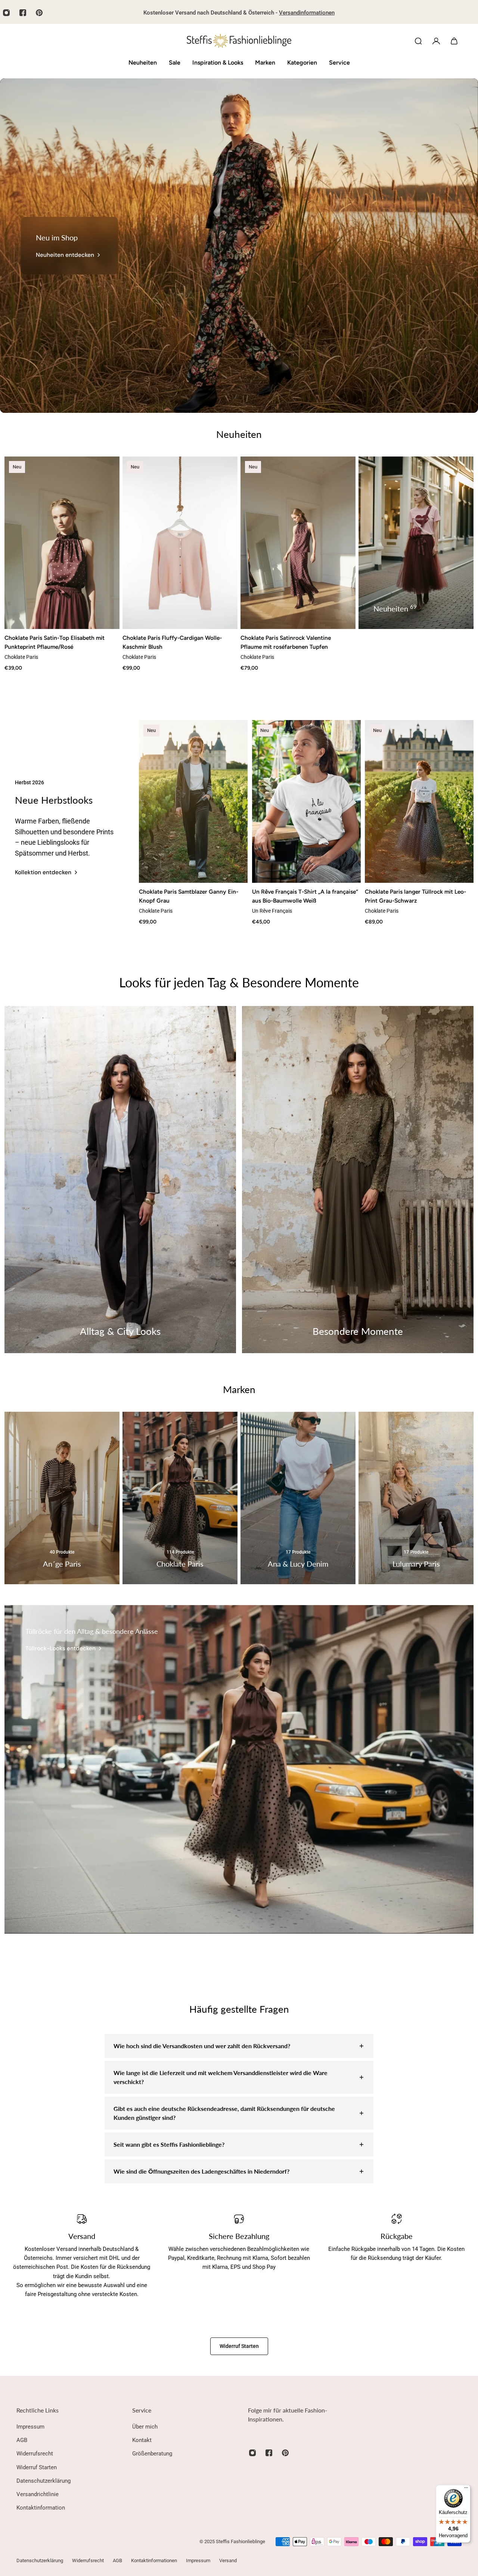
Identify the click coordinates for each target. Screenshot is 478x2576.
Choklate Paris (21, 657)
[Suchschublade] (418, 41)
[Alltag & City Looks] (120, 1180)
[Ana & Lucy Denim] (298, 1498)
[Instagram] (252, 2453)
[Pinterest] (39, 13)
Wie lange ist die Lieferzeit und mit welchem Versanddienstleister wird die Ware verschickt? (221, 2077)
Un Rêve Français (272, 911)
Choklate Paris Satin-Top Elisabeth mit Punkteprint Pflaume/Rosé (55, 642)
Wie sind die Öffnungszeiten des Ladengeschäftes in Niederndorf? (201, 2171)
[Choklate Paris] (180, 1498)
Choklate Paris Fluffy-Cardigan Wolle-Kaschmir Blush (172, 642)
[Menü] (466, 2489)
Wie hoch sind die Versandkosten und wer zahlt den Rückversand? (202, 2046)
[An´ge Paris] (62, 1498)
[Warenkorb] (454, 41)
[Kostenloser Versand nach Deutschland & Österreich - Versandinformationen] (239, 13)
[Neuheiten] (416, 543)
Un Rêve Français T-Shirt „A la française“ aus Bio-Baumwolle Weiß (305, 896)
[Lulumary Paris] (416, 1498)
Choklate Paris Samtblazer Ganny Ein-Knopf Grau (189, 896)
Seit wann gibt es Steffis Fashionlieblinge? (169, 2144)
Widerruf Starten (239, 2346)
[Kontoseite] (436, 41)
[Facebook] (23, 13)
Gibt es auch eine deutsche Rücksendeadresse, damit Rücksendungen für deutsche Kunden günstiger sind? (224, 2113)
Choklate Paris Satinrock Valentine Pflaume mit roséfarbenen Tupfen (286, 642)
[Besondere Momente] (358, 1180)
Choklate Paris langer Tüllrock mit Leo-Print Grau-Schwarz (415, 896)
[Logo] (239, 41)
